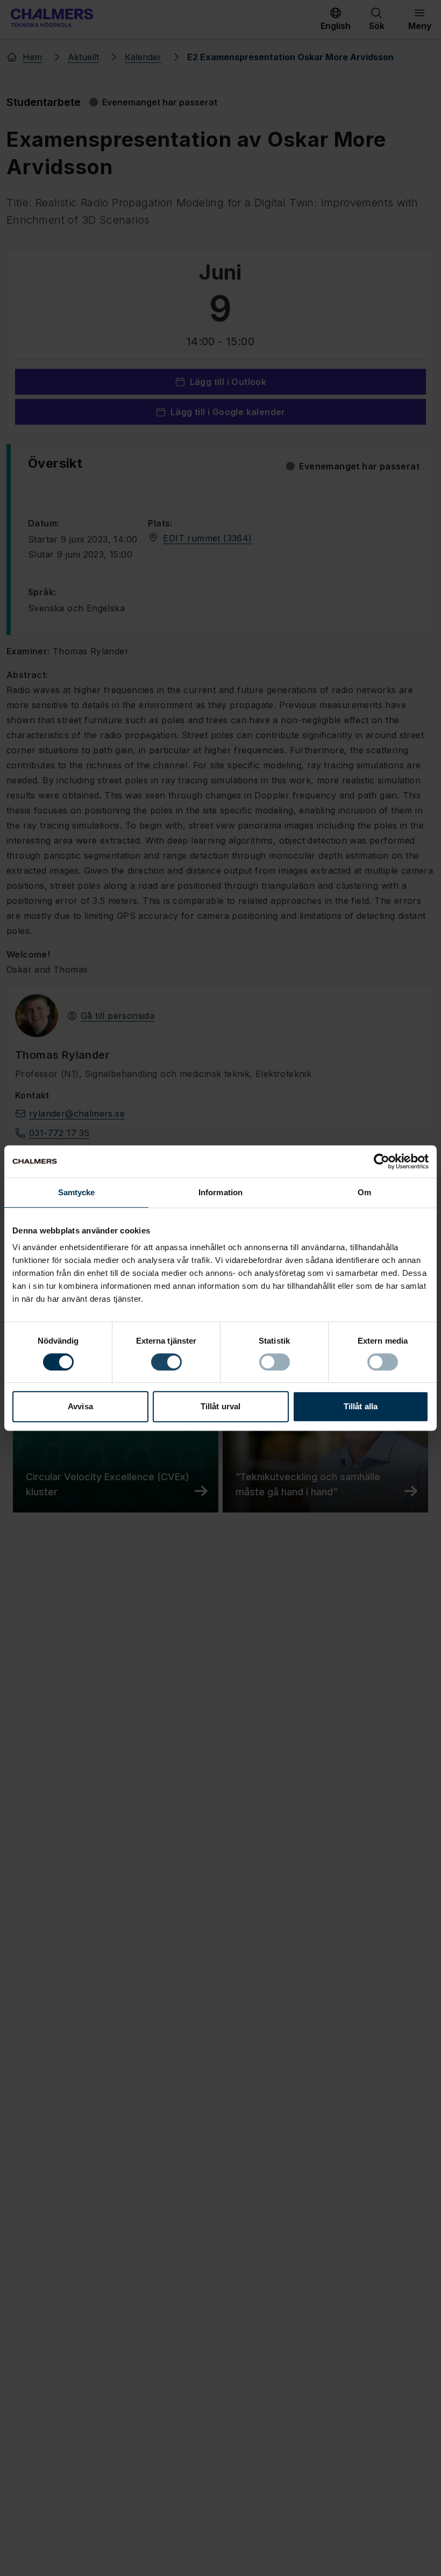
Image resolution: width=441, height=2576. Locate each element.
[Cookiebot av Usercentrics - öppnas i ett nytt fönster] (382, 1161)
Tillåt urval (220, 1406)
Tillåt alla (361, 1406)
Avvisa (80, 1406)
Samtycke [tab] (77, 1192)
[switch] (166, 1362)
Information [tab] (220, 1192)
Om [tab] (364, 1192)
